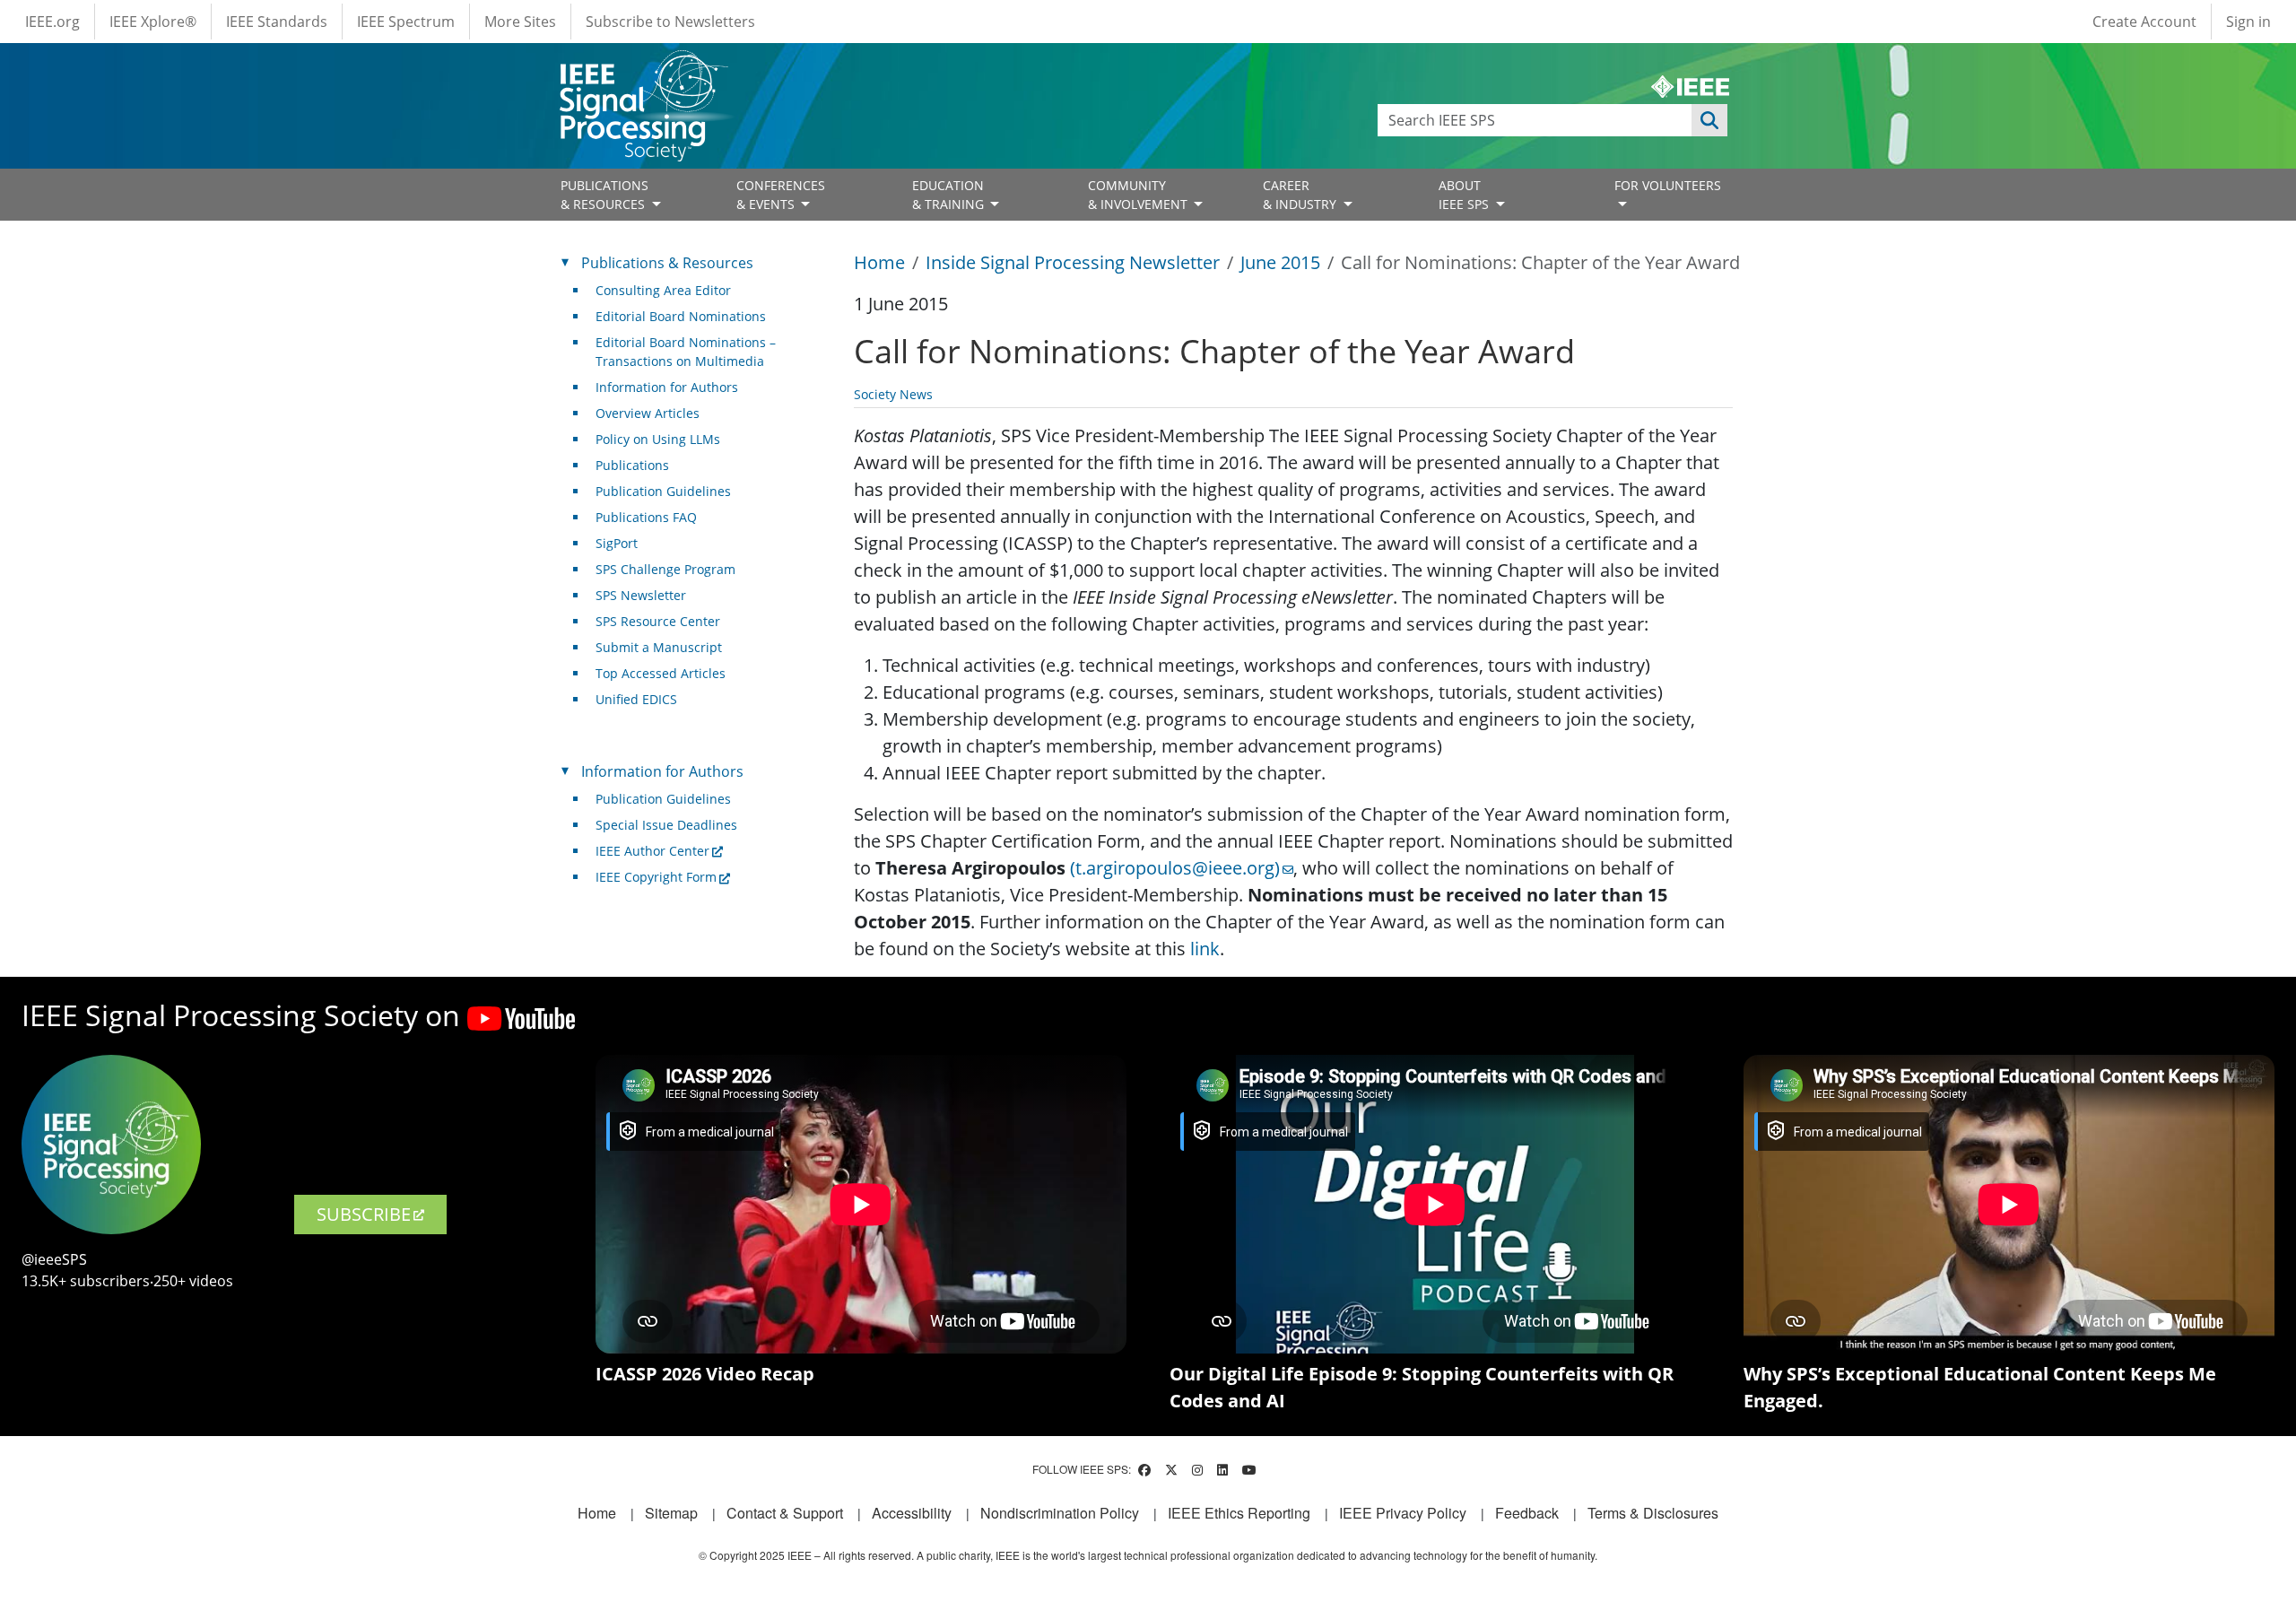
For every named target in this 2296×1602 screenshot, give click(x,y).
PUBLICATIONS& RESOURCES (604, 195)
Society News (893, 394)
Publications (632, 465)
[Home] (643, 67)
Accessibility (912, 1513)
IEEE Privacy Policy (1403, 1513)
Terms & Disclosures (1653, 1513)
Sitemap (671, 1513)
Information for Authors (667, 387)
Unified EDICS (636, 699)
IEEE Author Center (652, 851)
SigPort (617, 543)
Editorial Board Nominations (681, 316)
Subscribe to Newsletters (670, 22)
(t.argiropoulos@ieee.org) (1175, 868)
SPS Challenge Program (665, 569)
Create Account (2144, 22)
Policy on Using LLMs (658, 439)
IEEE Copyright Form (656, 877)
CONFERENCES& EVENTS (781, 195)
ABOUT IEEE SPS (1465, 195)
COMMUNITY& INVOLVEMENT (1139, 195)
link (1205, 949)
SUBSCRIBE (364, 1214)
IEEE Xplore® (153, 22)
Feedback (1527, 1513)
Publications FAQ (646, 517)
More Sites (520, 22)
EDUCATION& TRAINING (950, 195)
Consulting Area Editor (663, 290)
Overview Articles (648, 413)
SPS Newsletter (641, 595)
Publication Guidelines (663, 491)
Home (879, 262)
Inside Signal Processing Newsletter (1073, 262)
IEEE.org (52, 22)
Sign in (2248, 22)
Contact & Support (785, 1513)
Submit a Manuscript (659, 647)
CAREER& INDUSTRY (1301, 195)
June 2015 (1280, 262)
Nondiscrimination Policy (1060, 1513)
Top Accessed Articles (661, 673)
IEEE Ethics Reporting (1239, 1513)
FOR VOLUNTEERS (1668, 185)
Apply (1709, 120)
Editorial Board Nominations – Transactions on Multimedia (686, 352)
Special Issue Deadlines (666, 825)
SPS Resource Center (658, 621)
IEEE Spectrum (406, 22)
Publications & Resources (667, 263)
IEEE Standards (277, 22)
